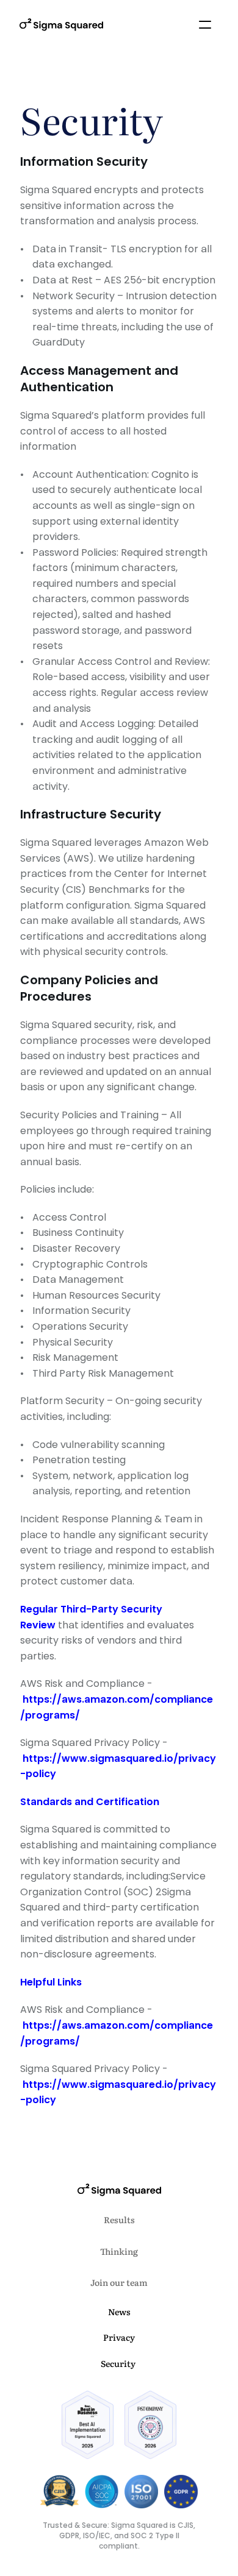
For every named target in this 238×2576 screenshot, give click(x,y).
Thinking (119, 2251)
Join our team (119, 2282)
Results (119, 2219)
